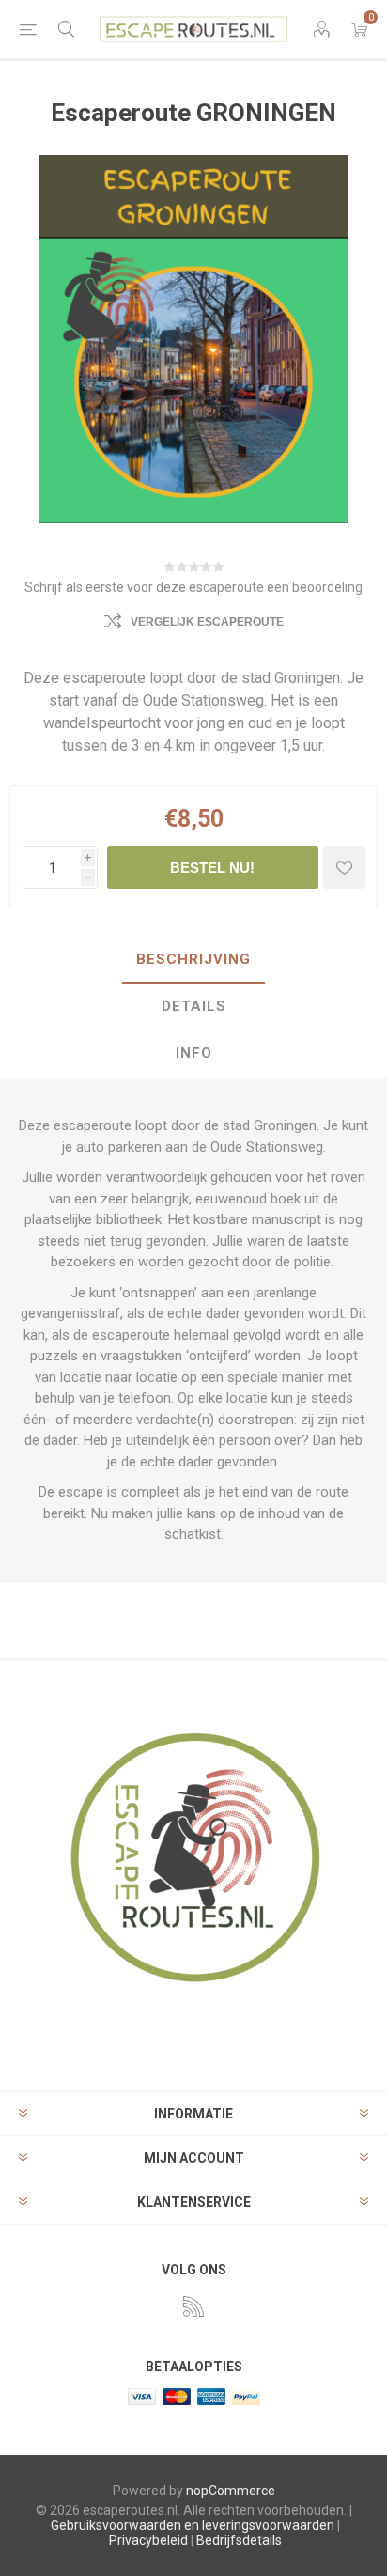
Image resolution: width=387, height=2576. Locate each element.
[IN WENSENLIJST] (344, 868)
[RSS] (193, 2306)
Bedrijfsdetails (239, 2540)
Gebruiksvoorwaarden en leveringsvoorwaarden (193, 2525)
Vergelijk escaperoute (207, 622)
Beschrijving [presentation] (193, 959)
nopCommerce (231, 2491)
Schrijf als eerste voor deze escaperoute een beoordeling (193, 587)
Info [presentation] (194, 1053)
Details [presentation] (194, 1006)
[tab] (193, 960)
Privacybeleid (148, 2540)
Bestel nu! (212, 868)
